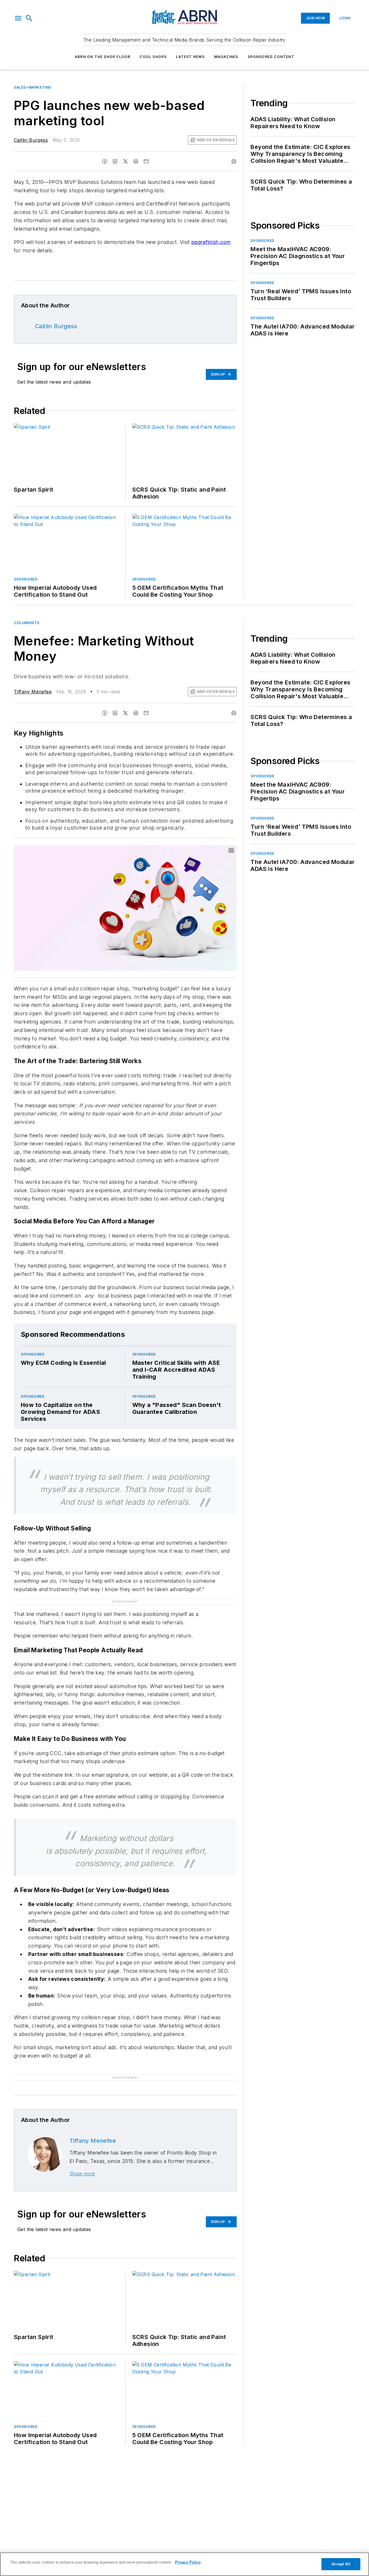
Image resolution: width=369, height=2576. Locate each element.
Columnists (27, 623)
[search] (29, 18)
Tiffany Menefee (33, 692)
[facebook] (105, 161)
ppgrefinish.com (211, 242)
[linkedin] (115, 161)
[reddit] (136, 161)
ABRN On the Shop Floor (102, 57)
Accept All (341, 2564)
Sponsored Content (271, 57)
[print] (234, 161)
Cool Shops (153, 57)
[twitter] (125, 161)
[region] (184, 2564)
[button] (18, 18)
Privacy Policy (188, 2562)
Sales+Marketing (33, 87)
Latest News (190, 57)
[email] (146, 161)
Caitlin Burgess (31, 140)
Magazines (226, 57)
